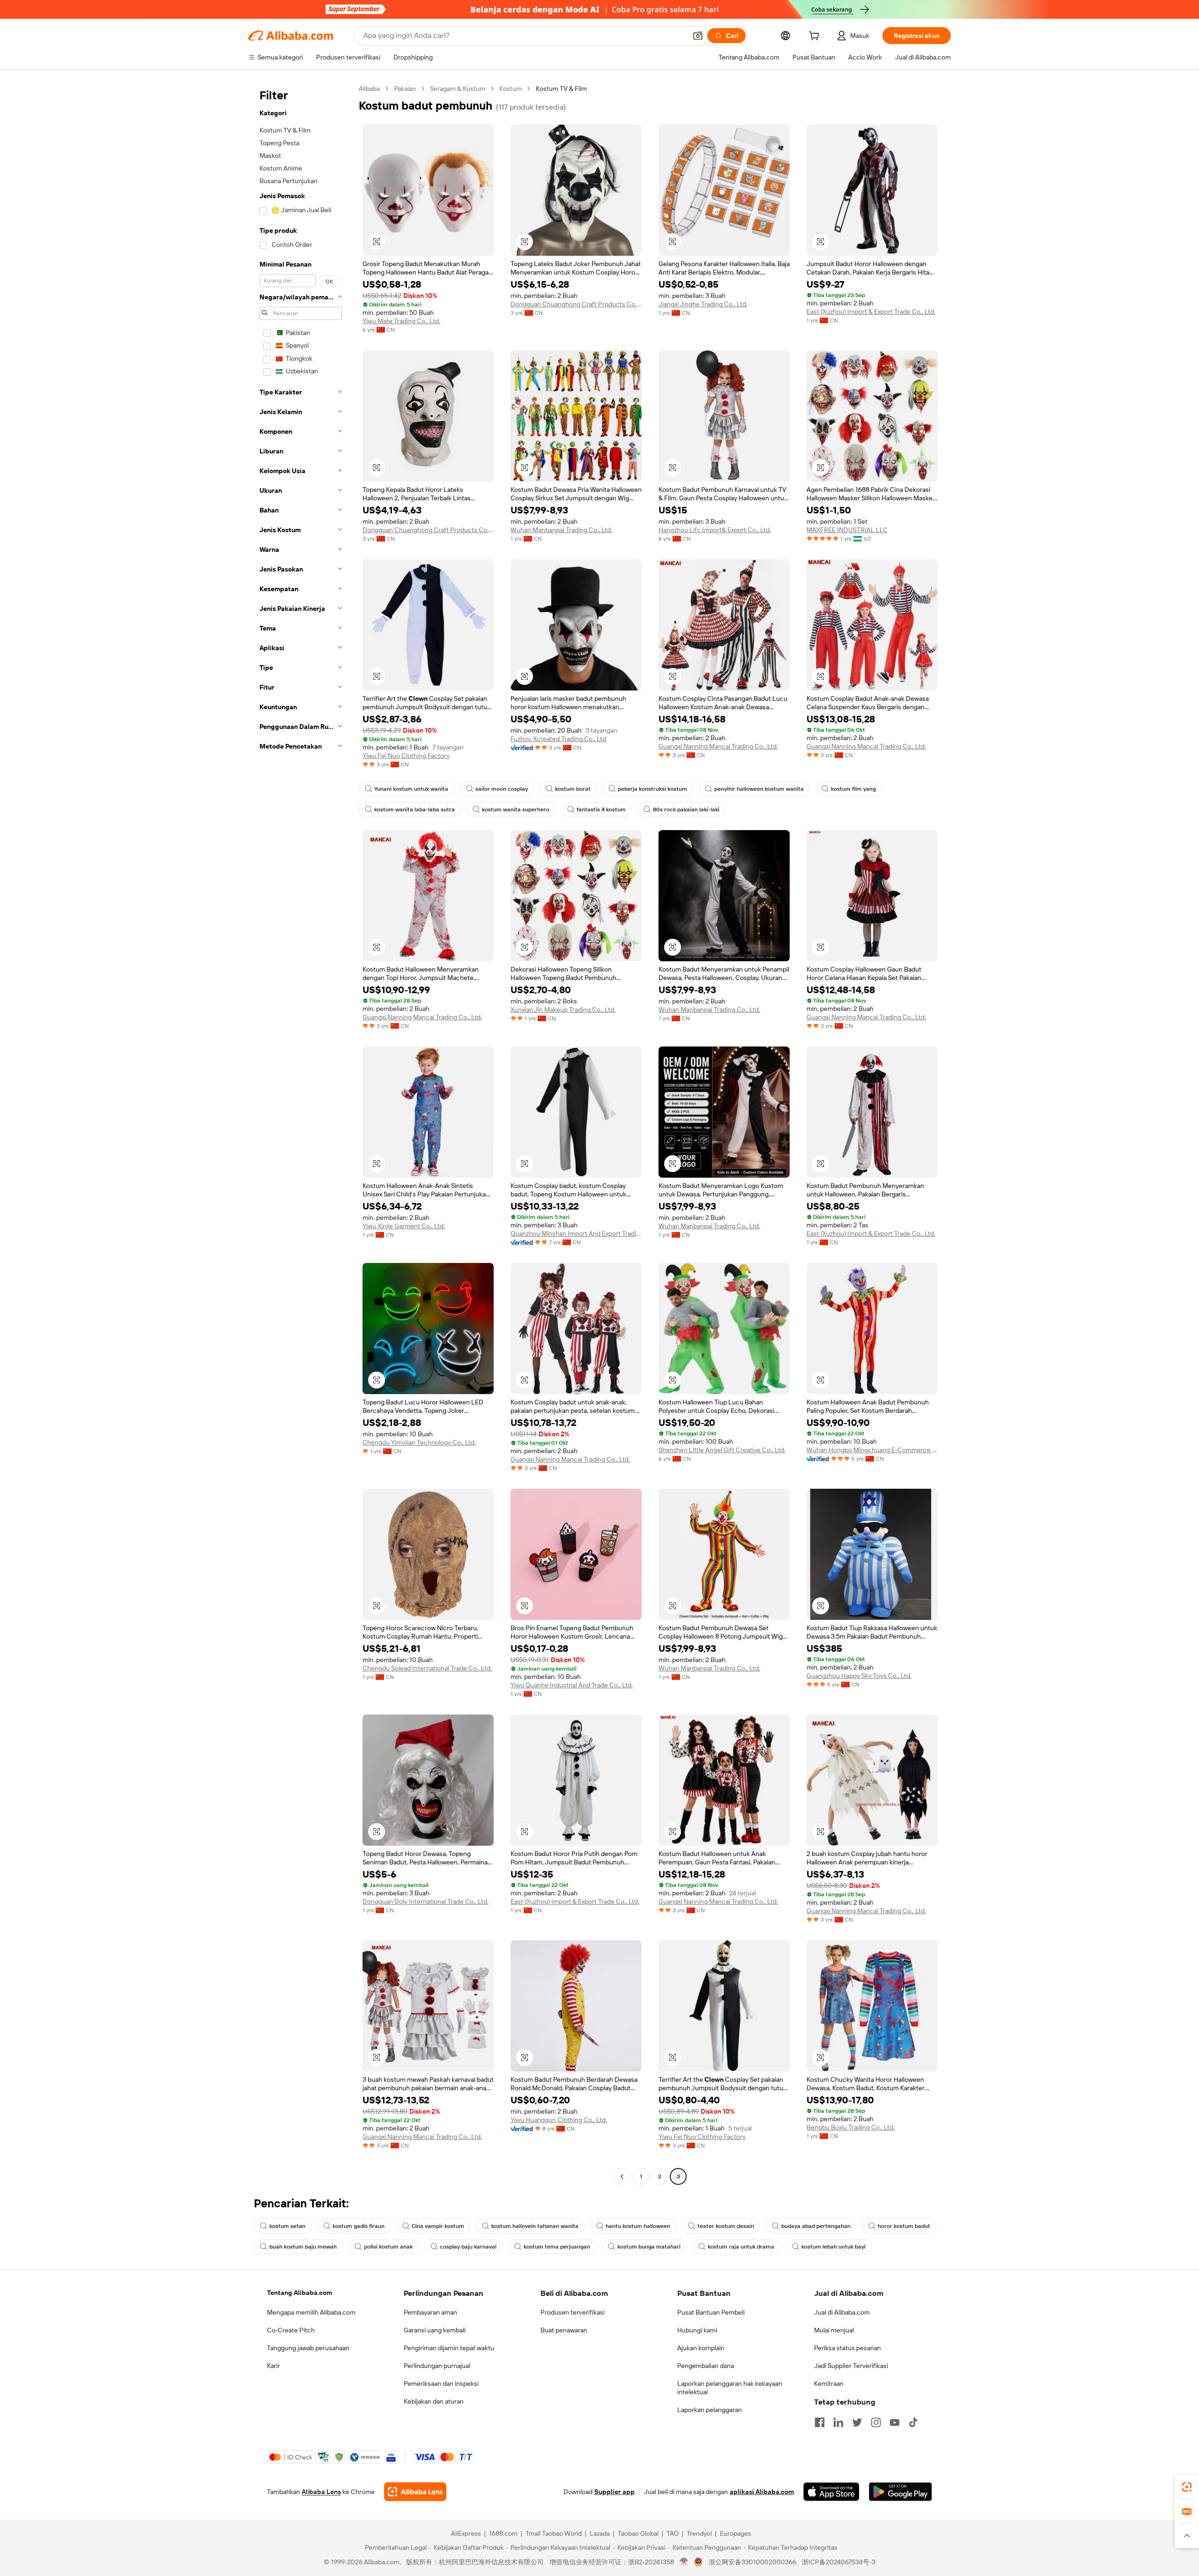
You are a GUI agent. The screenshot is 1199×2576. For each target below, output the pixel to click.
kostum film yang (853, 789)
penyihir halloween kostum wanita (759, 789)
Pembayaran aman (430, 2312)
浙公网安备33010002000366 (752, 2562)
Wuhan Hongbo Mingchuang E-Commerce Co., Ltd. (872, 1450)
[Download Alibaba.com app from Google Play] (900, 2492)
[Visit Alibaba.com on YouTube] (895, 2422)
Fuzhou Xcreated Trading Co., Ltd (558, 739)
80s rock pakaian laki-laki (686, 809)
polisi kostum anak (388, 2247)
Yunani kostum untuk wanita (411, 789)
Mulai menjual (834, 2330)
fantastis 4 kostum (601, 809)
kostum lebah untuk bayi (833, 2247)
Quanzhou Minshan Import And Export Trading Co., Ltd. (576, 1233)
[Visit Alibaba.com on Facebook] (820, 2422)
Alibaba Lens (321, 2492)
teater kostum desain (726, 2226)
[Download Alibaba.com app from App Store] (831, 2492)
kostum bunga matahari (649, 2247)
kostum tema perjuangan (557, 2247)
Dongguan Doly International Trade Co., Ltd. (426, 1901)
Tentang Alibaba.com (300, 2293)
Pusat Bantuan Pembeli (711, 2312)
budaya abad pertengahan (816, 2226)
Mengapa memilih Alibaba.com (311, 2312)
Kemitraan (829, 2383)
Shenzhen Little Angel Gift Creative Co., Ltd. (722, 1450)
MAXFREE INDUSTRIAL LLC (847, 530)
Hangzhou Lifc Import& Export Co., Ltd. (715, 530)
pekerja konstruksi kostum (652, 789)
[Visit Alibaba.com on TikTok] (913, 2422)
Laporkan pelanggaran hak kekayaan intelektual (730, 2388)
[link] (1187, 2487)
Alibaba (369, 89)
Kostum (511, 89)
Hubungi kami (697, 2330)
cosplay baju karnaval (468, 2247)
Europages (736, 2533)
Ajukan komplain (701, 2348)
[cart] (816, 37)
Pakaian (405, 89)
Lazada (600, 2533)
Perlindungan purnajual (437, 2366)
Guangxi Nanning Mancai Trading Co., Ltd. (718, 746)
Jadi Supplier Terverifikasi (851, 2366)
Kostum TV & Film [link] (561, 89)
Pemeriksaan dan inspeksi (441, 2383)
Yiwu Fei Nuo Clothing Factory (406, 756)
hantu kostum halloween (638, 2226)
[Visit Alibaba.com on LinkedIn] (838, 2422)
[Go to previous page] (622, 2176)
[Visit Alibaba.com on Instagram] (876, 2422)
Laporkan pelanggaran (710, 2410)
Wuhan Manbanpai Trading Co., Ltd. (561, 530)
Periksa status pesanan (847, 2348)
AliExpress (466, 2533)
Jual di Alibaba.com (842, 2312)
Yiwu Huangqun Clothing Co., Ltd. (559, 2120)
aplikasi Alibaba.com (762, 2492)
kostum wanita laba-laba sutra (414, 809)
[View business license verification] (684, 2562)
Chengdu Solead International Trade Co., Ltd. (427, 1668)
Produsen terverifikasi (573, 2312)
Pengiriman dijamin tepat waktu (449, 2348)
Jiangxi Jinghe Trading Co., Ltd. (703, 304)
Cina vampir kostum (438, 2226)
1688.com (503, 2533)
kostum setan (287, 2226)
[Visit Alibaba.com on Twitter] (857, 2422)
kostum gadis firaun (359, 2226)
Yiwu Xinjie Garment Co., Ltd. (404, 1226)
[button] (698, 36)
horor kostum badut (904, 2226)
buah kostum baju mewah (303, 2247)
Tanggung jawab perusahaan (308, 2348)
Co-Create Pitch (291, 2330)
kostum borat (573, 789)
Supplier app (614, 2492)
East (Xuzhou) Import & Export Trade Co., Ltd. (871, 312)
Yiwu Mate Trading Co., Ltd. (401, 321)
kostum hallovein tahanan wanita (535, 2226)
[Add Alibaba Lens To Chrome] (415, 2492)
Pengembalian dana (706, 2366)
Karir (274, 2366)
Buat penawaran (564, 2330)
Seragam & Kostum (458, 89)
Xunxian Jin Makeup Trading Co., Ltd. (563, 1010)
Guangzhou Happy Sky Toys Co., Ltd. (859, 1676)
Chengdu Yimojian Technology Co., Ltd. (419, 1442)
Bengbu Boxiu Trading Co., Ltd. (851, 2127)
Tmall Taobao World (554, 2533)
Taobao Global (638, 2533)
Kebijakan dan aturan (434, 2401)
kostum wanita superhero (516, 809)
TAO (673, 2533)
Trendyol (699, 2533)
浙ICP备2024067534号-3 (839, 2562)
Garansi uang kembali (435, 2330)
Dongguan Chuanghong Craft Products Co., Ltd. (576, 304)
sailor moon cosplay (502, 789)
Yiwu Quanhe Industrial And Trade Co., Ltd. (572, 1685)
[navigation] (301, 1134)
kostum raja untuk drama (741, 2247)
